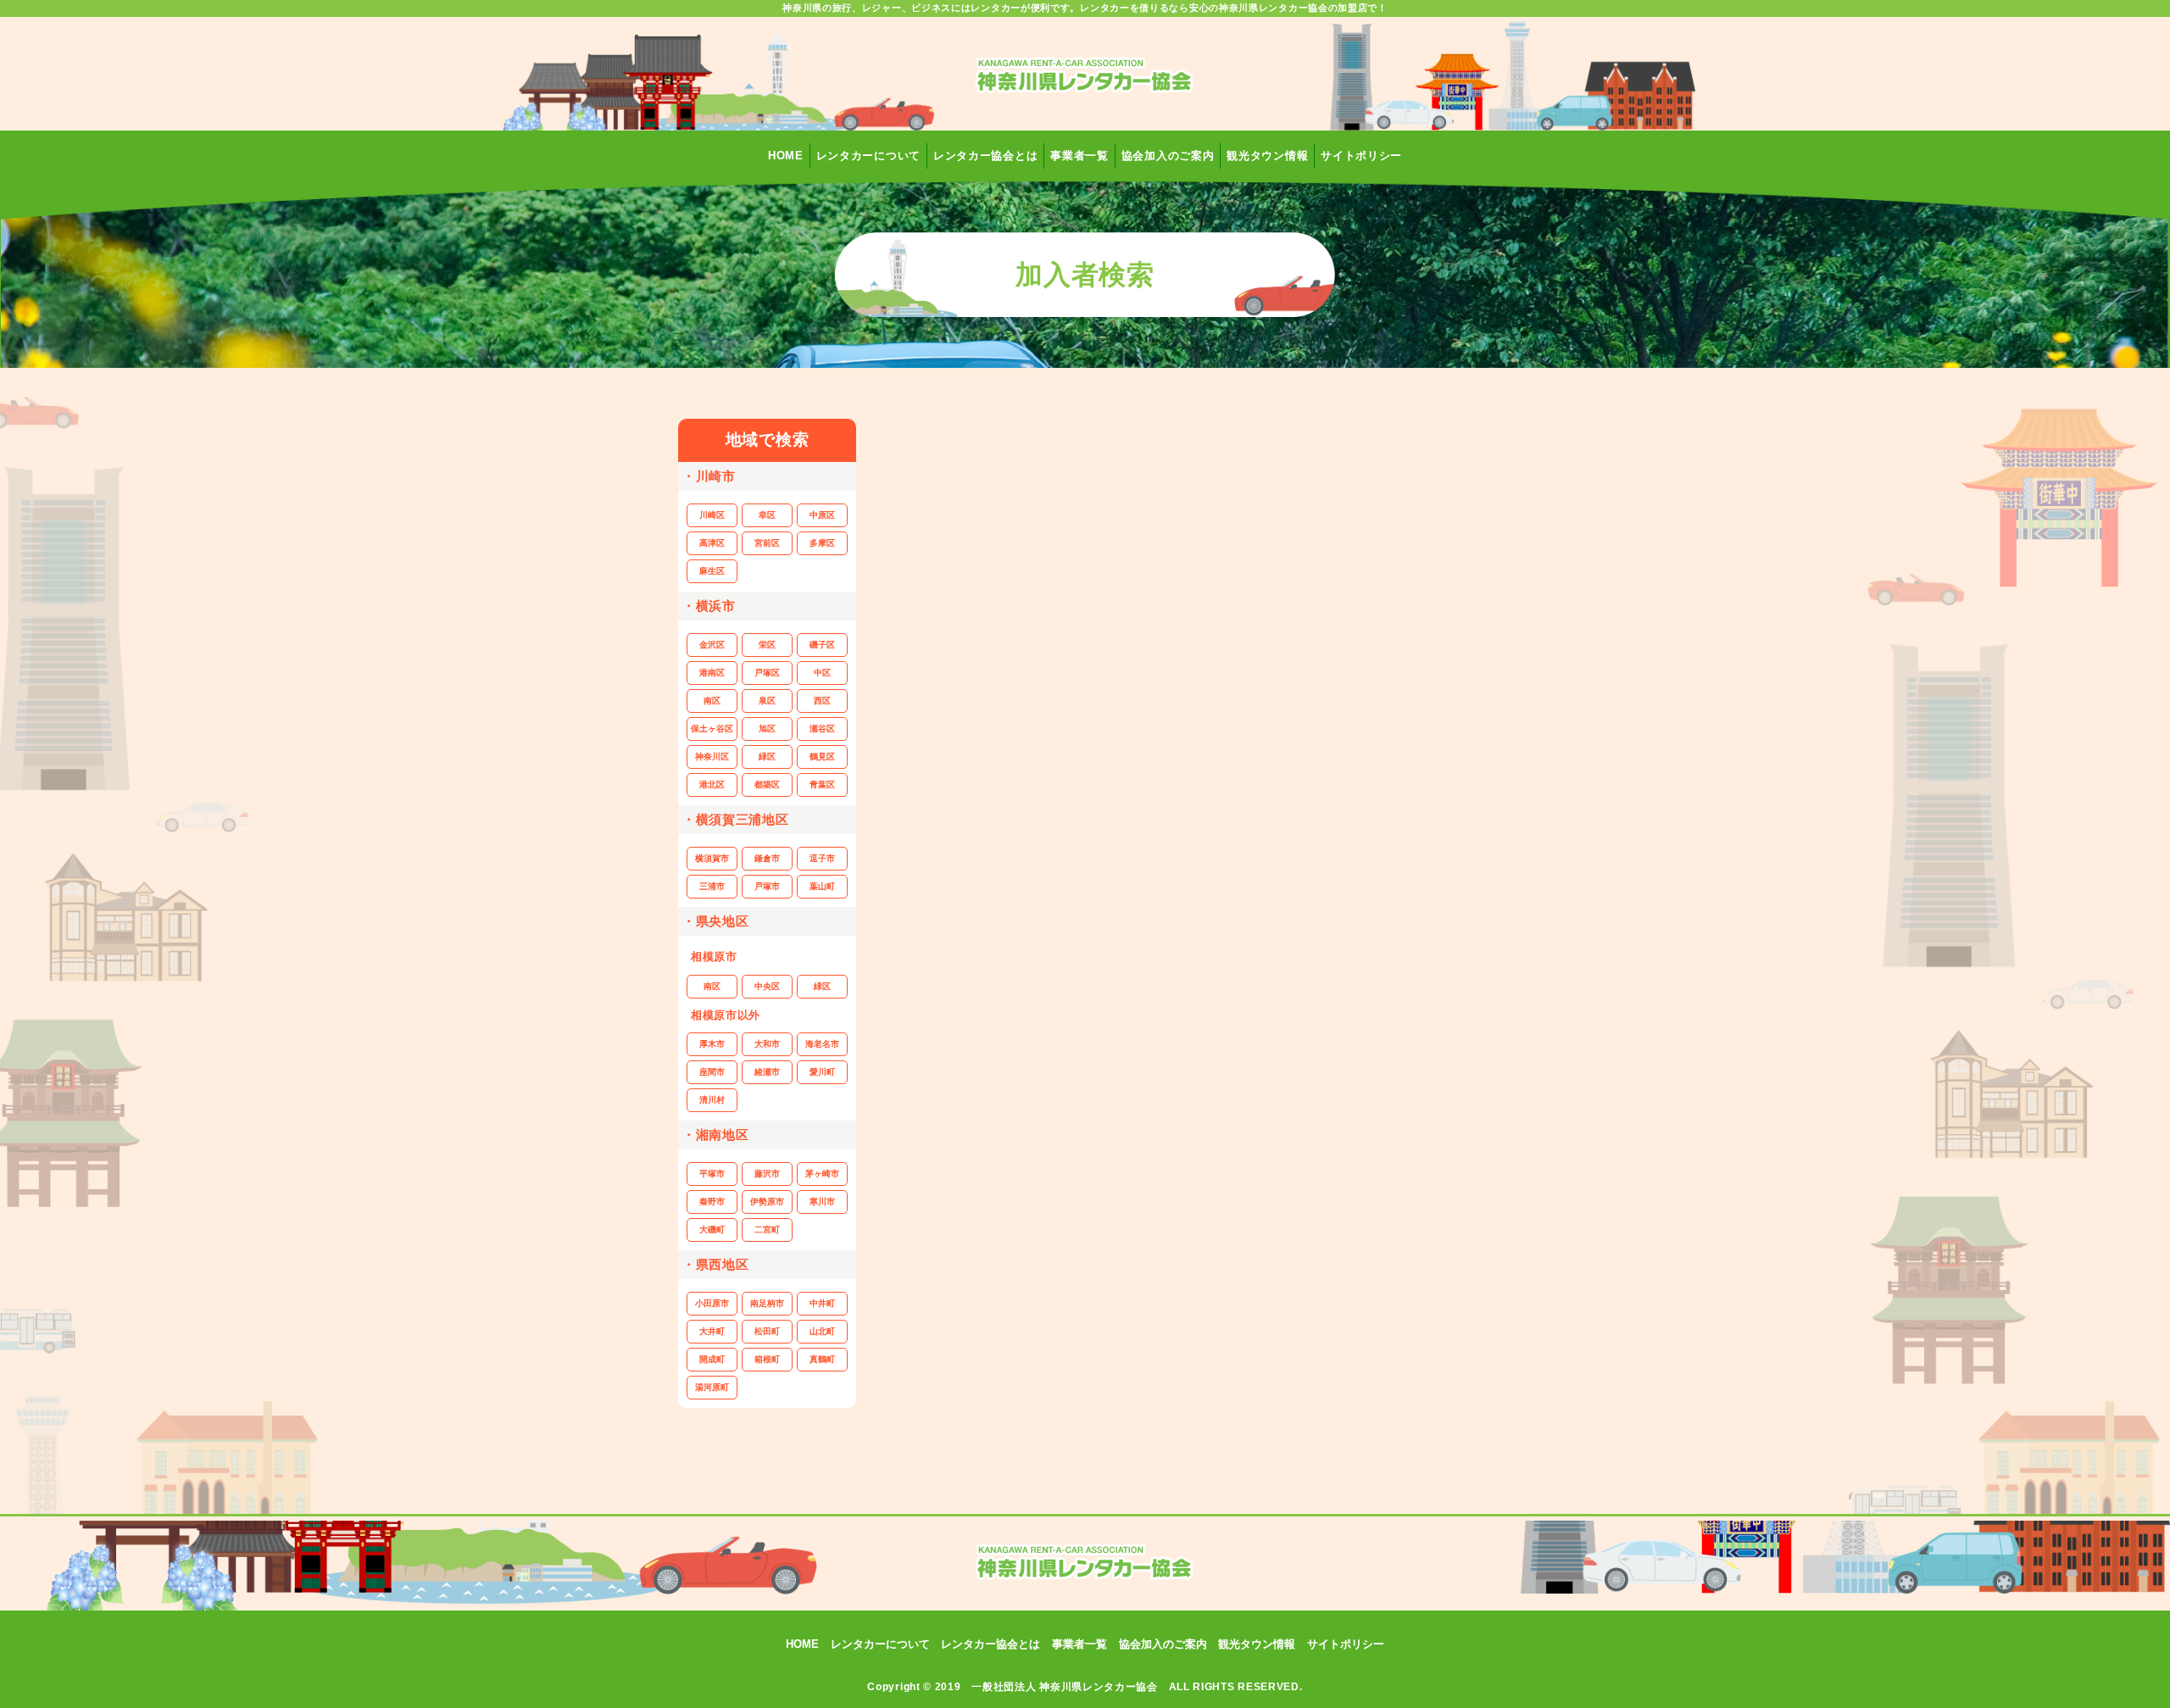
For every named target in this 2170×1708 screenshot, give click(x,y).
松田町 (767, 1331)
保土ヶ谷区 (712, 729)
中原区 (822, 515)
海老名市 (822, 1044)
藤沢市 (767, 1174)
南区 (712, 701)
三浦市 (712, 886)
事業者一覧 (1079, 156)
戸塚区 (767, 673)
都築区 (767, 784)
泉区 (767, 701)
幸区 (767, 515)
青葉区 (822, 784)
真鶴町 (822, 1359)
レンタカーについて (868, 156)
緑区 (767, 757)
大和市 (767, 1044)
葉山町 (822, 886)
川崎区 (712, 515)
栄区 (767, 645)
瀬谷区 (822, 729)
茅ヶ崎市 (822, 1174)
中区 (822, 673)
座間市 (712, 1072)
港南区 (712, 673)
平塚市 (712, 1174)
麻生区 (712, 571)
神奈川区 (712, 757)
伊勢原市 (767, 1202)
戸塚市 (767, 886)
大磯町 (712, 1230)
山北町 (822, 1331)
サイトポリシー (1361, 156)
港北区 (712, 784)
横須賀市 (712, 858)
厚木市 (712, 1044)
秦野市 (712, 1202)
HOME (786, 156)
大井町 (712, 1331)
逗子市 (822, 858)
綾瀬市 (767, 1072)
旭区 (767, 729)
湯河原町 (712, 1387)
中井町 (822, 1303)
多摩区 (822, 543)
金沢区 (712, 645)
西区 (822, 701)
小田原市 (712, 1303)
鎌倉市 (767, 858)
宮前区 (767, 543)
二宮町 (767, 1230)
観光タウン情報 (1267, 156)
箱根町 (767, 1359)
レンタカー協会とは (985, 156)
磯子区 (822, 645)
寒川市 (822, 1202)
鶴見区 (822, 757)
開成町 (712, 1359)
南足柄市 (767, 1303)
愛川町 (822, 1072)
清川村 (712, 1100)
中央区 (767, 986)
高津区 (712, 543)
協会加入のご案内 (1168, 156)
